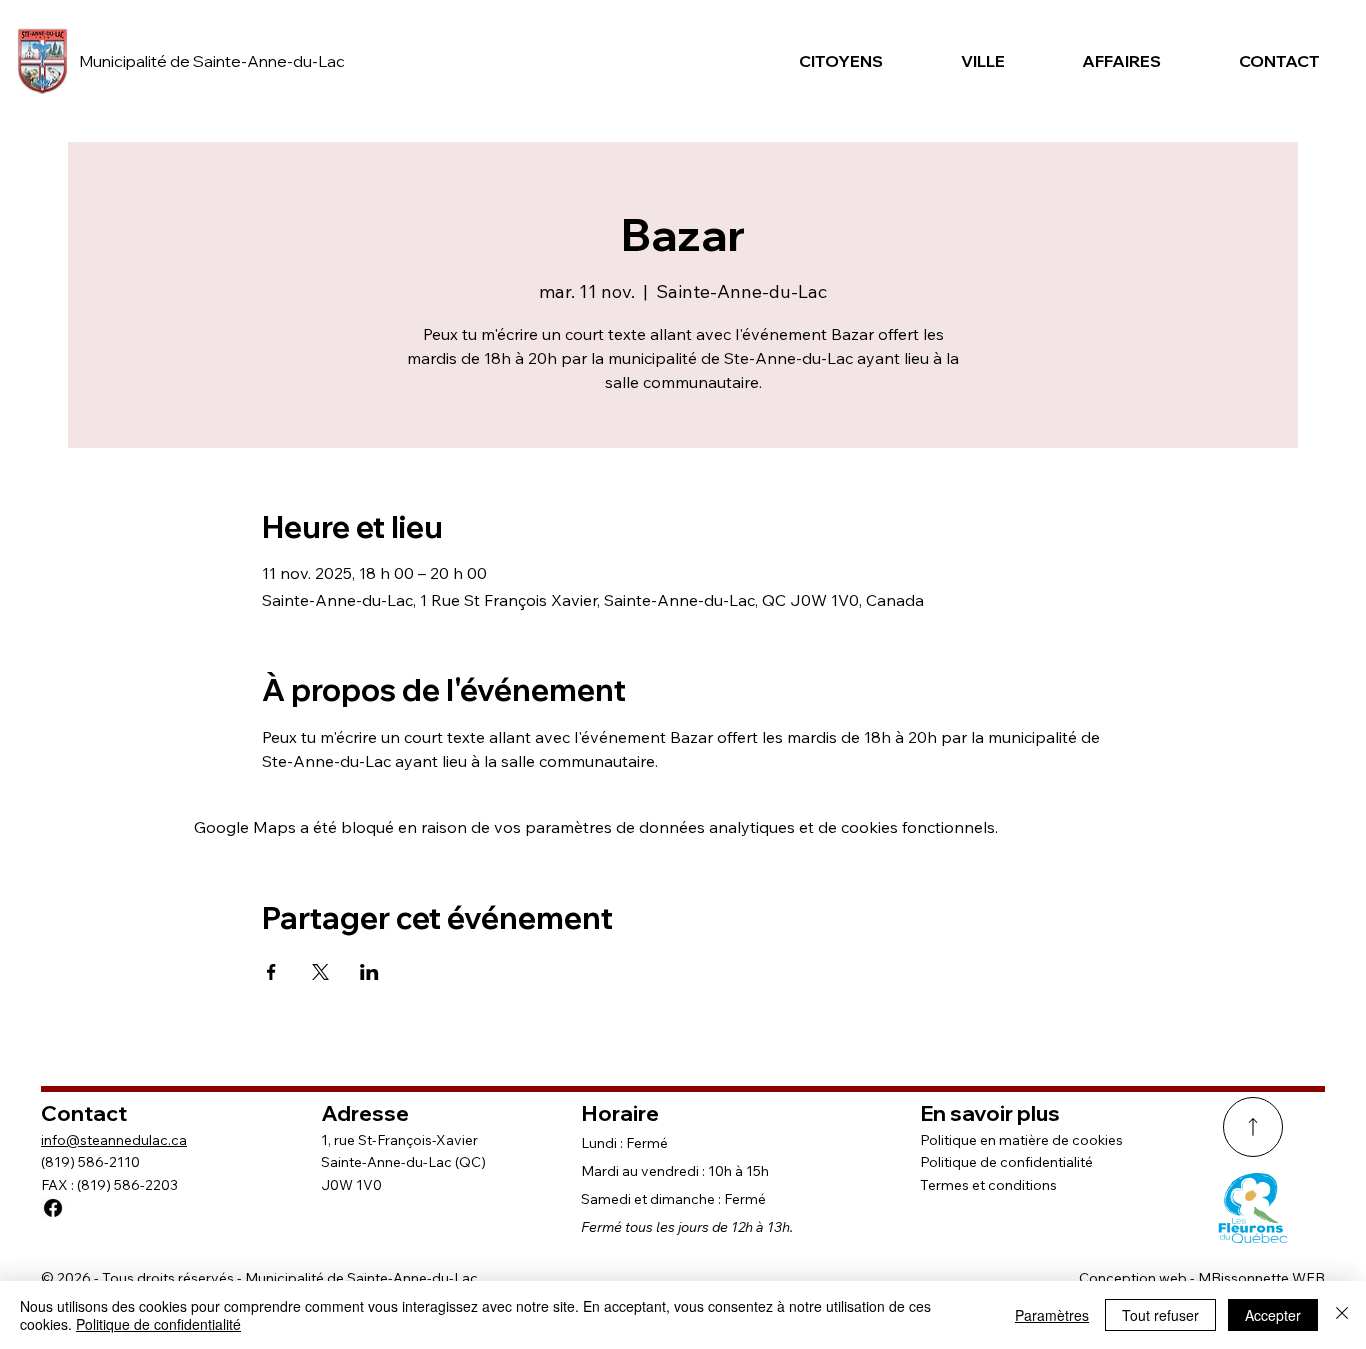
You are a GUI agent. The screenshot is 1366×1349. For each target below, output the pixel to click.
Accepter (1273, 1315)
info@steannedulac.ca (114, 1140)
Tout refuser (1160, 1315)
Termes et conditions (988, 1185)
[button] (833, 61)
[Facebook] (53, 1208)
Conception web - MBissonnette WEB (1202, 1278)
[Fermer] (1342, 1315)
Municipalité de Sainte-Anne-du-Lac (212, 61)
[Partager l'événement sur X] (320, 972)
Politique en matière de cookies (1021, 1140)
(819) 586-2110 (90, 1162)
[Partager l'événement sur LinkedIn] (369, 972)
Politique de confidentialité (1006, 1162)
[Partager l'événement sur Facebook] (271, 972)
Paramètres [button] (1052, 1315)
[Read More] (1253, 1127)
